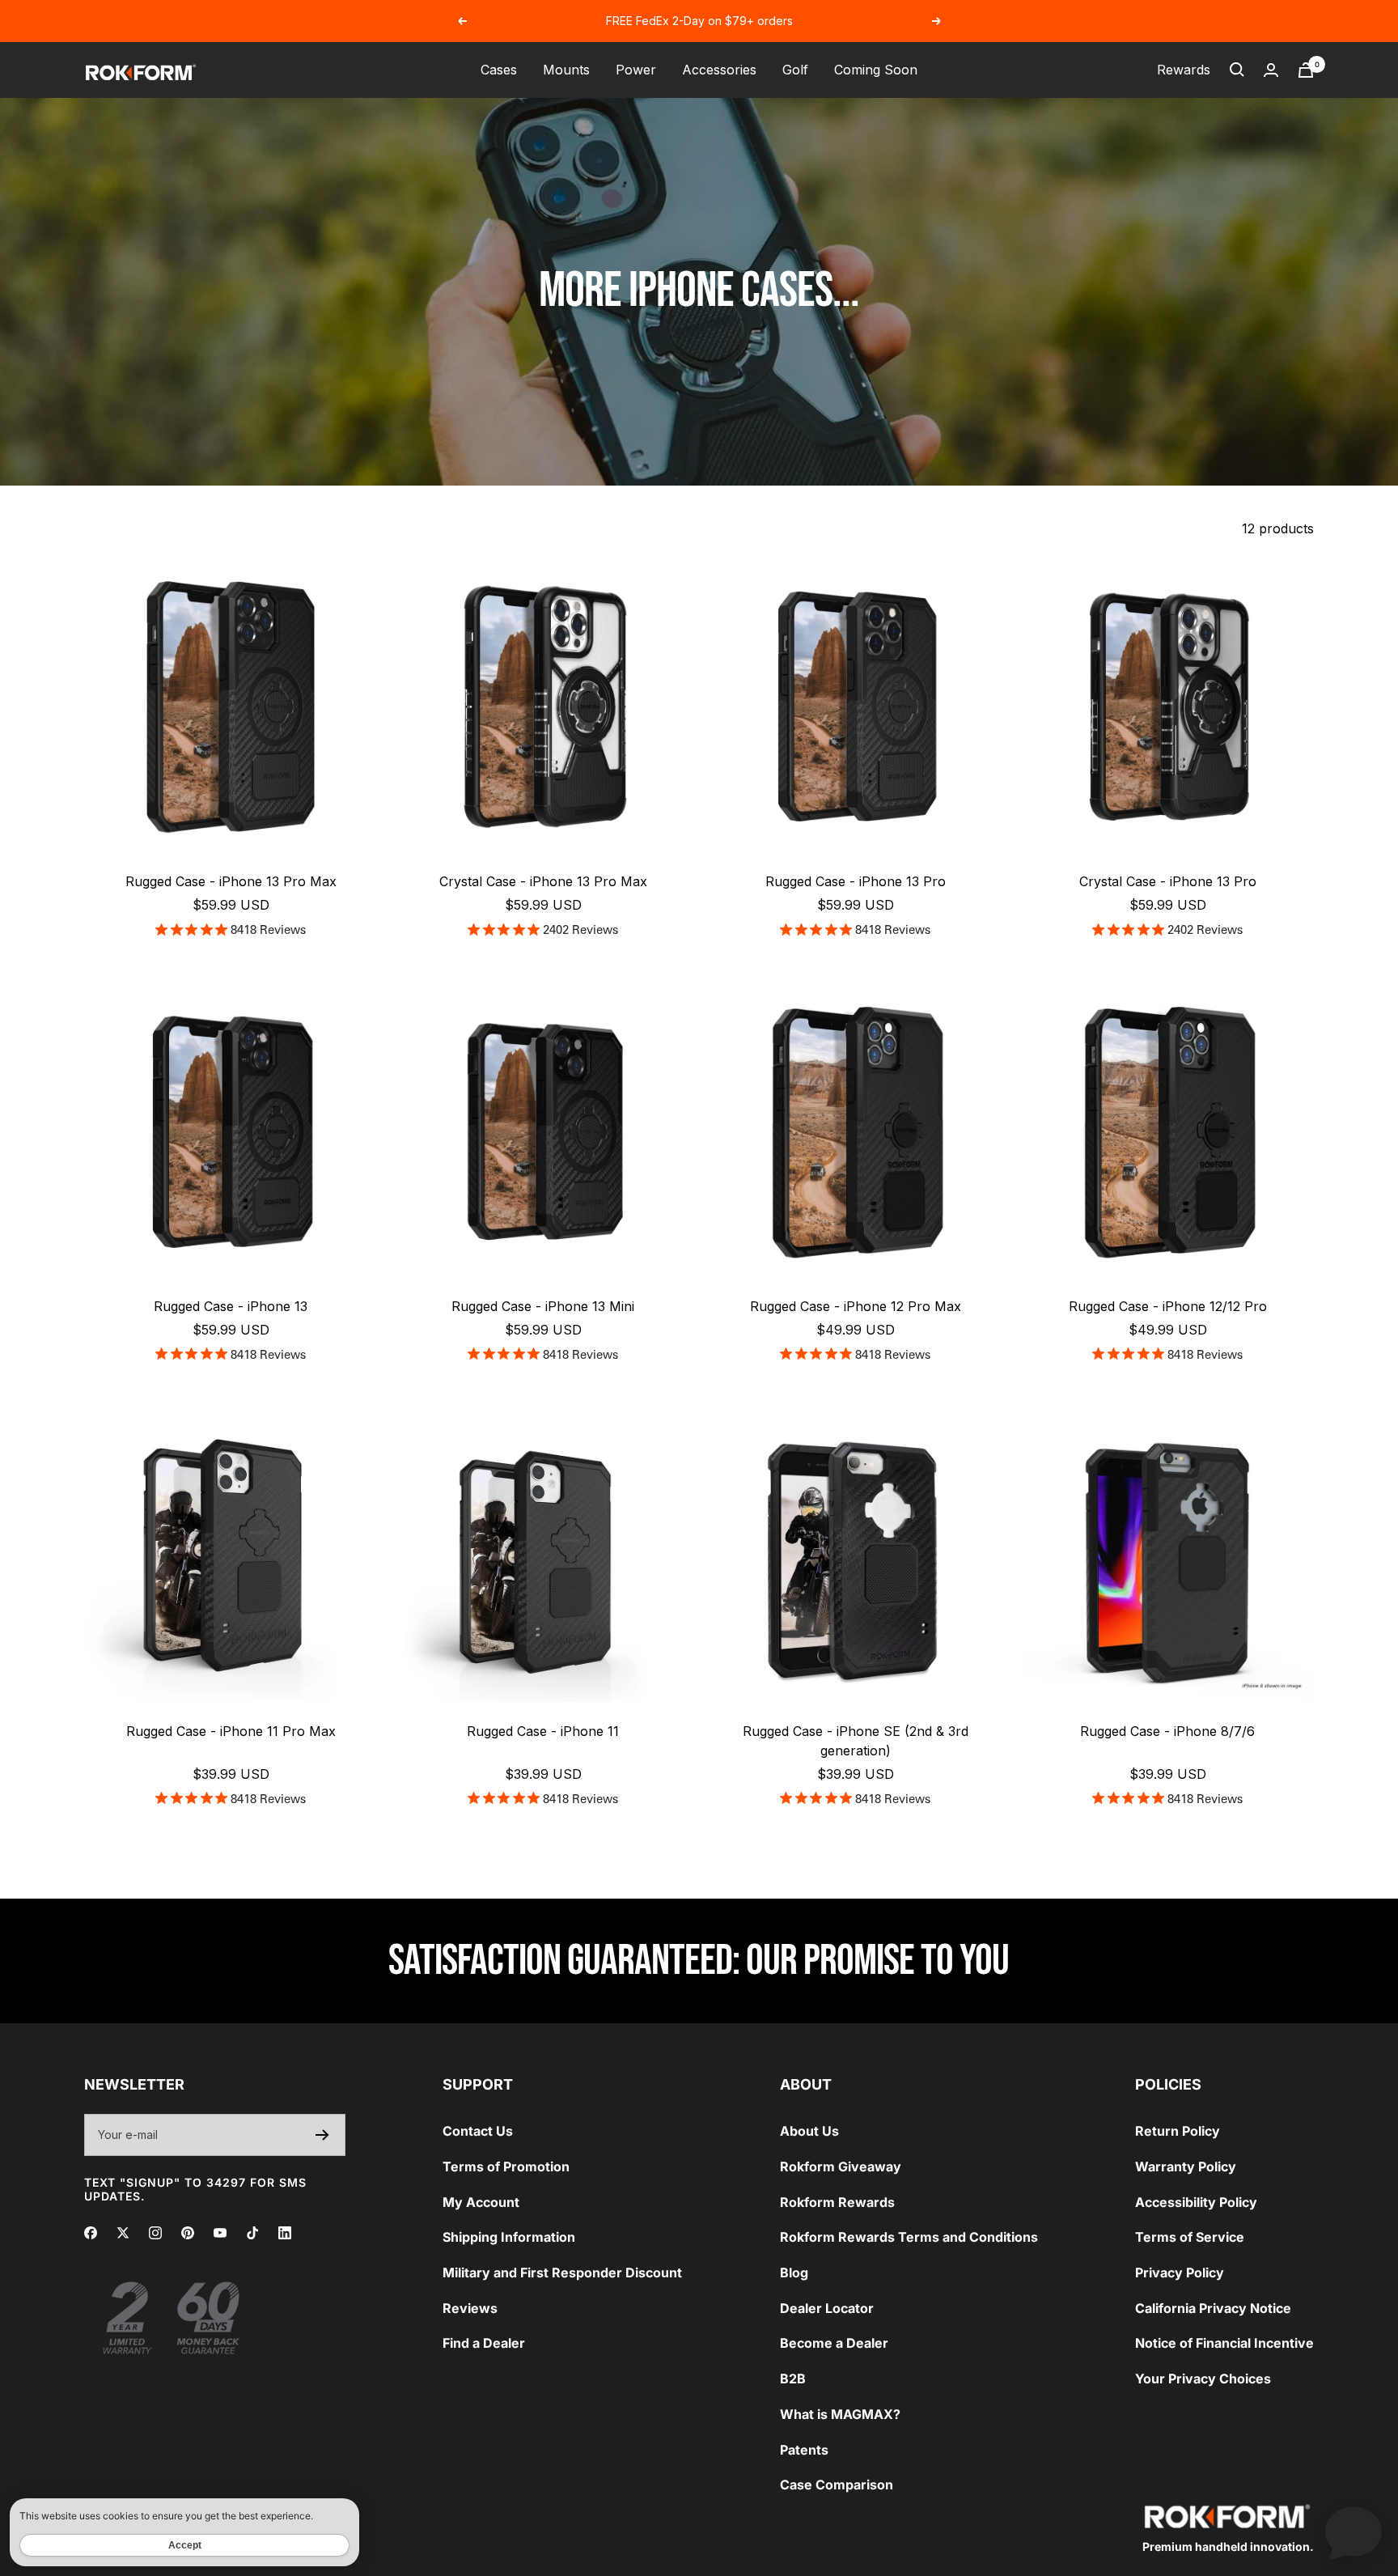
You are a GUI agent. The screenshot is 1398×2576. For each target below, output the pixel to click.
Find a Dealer (484, 2343)
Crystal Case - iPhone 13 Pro (1168, 881)
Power (636, 70)
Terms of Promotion (506, 2166)
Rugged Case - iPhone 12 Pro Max (856, 1306)
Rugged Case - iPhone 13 (231, 1306)
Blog (794, 2273)
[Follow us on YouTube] (220, 2233)
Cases (499, 70)
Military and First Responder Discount (562, 2273)
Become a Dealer (834, 2343)
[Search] (1237, 70)
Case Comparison (837, 2485)
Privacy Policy (1180, 2273)
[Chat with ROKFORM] (1354, 2531)
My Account (481, 2202)
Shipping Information (509, 2237)
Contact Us (478, 2131)
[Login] (1271, 70)
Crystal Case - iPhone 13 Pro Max (543, 881)
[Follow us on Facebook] (91, 2233)
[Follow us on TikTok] (252, 2233)
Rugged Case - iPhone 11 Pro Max (231, 1731)
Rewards (1184, 70)
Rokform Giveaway (841, 2166)
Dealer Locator (827, 2308)
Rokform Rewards (837, 2202)
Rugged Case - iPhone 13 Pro (856, 881)
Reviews (470, 2308)
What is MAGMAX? (840, 2414)
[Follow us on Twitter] (123, 2233)
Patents (804, 2450)
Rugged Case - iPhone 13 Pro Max (231, 881)
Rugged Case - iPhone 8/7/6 (1167, 1731)
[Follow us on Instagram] (155, 2233)
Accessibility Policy (1196, 2202)
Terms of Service (1190, 2237)
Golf (795, 70)
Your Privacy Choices (1203, 2379)
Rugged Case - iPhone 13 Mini (543, 1306)
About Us (809, 2131)
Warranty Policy (1186, 2166)
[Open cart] (1306, 70)
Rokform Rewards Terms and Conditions (909, 2237)
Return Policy (1178, 2131)
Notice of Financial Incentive (1224, 2343)
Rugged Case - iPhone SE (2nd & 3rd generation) (856, 1741)
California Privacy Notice (1213, 2308)
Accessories (719, 70)
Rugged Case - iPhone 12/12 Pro (1168, 1306)
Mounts (566, 70)
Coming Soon (876, 70)
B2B (793, 2379)
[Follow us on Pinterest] (188, 2233)
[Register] (322, 2135)
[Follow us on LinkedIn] (285, 2233)
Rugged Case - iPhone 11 (543, 1731)
